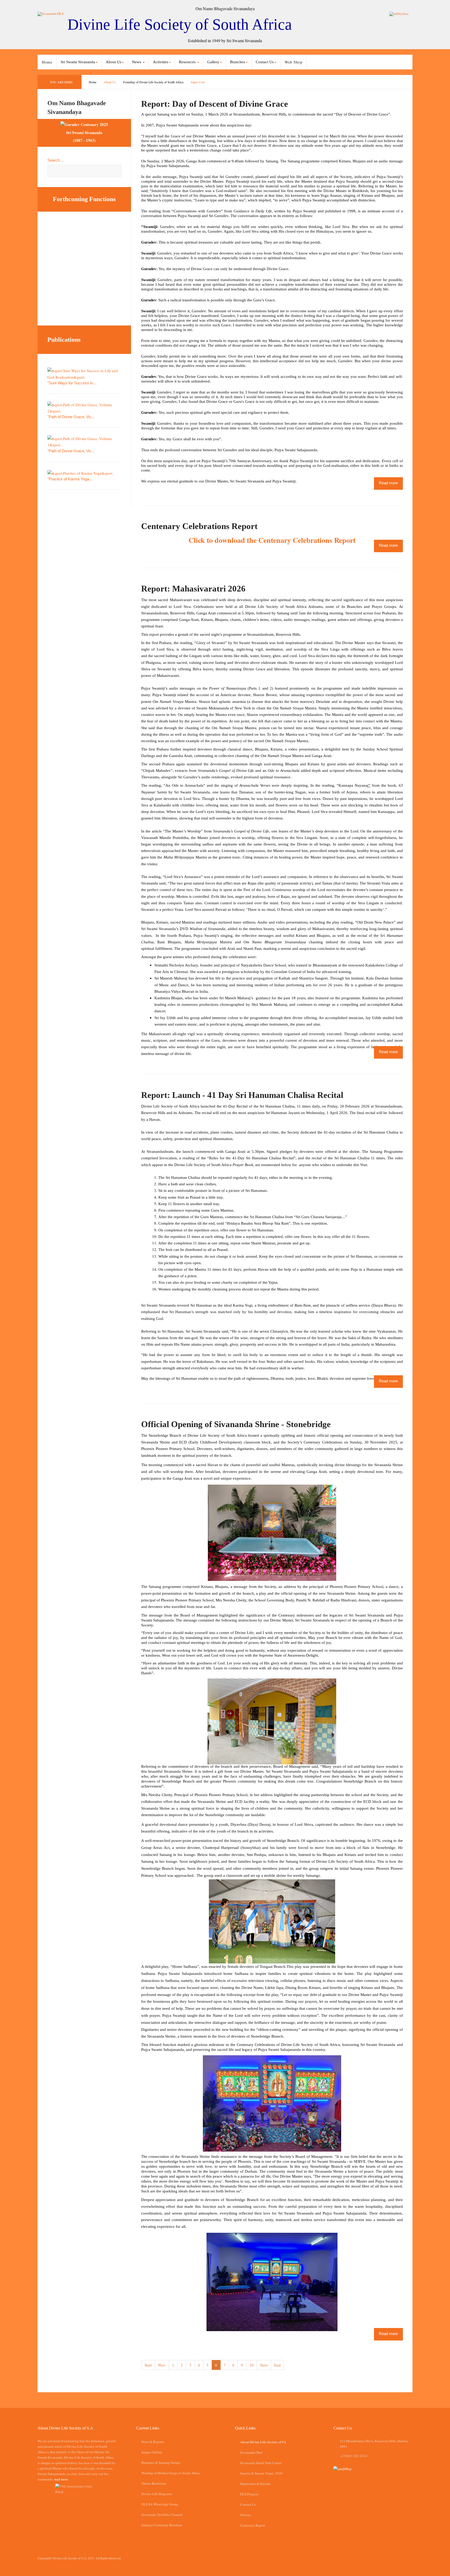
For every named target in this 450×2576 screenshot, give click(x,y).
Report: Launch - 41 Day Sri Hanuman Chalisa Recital (242, 1095)
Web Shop (293, 62)
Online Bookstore (154, 2483)
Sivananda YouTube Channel (162, 2515)
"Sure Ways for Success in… (72, 383)
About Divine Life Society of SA (263, 2442)
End (277, 2365)
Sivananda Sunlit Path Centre (261, 2463)
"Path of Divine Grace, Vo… (71, 417)
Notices (245, 2515)
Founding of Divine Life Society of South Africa (153, 82)
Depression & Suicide (255, 2484)
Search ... (56, 160)
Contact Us (248, 2504)
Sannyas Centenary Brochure (162, 2525)
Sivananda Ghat (251, 2452)
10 (252, 2365)
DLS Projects (249, 2494)
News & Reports (153, 2442)
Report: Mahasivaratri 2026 (193, 589)
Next (264, 2365)
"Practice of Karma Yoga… (70, 479)
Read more (388, 483)
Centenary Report (253, 2525)
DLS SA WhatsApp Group (160, 2504)
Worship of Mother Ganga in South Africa (171, 2473)
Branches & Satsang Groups (161, 2463)
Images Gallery (152, 2452)
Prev (162, 2365)
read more (61, 2479)
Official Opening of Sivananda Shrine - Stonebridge (236, 1424)
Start (148, 2365)
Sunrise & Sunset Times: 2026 (261, 2473)
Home (47, 62)
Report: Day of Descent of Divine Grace (215, 104)
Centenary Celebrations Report (199, 526)
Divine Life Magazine (157, 2494)
